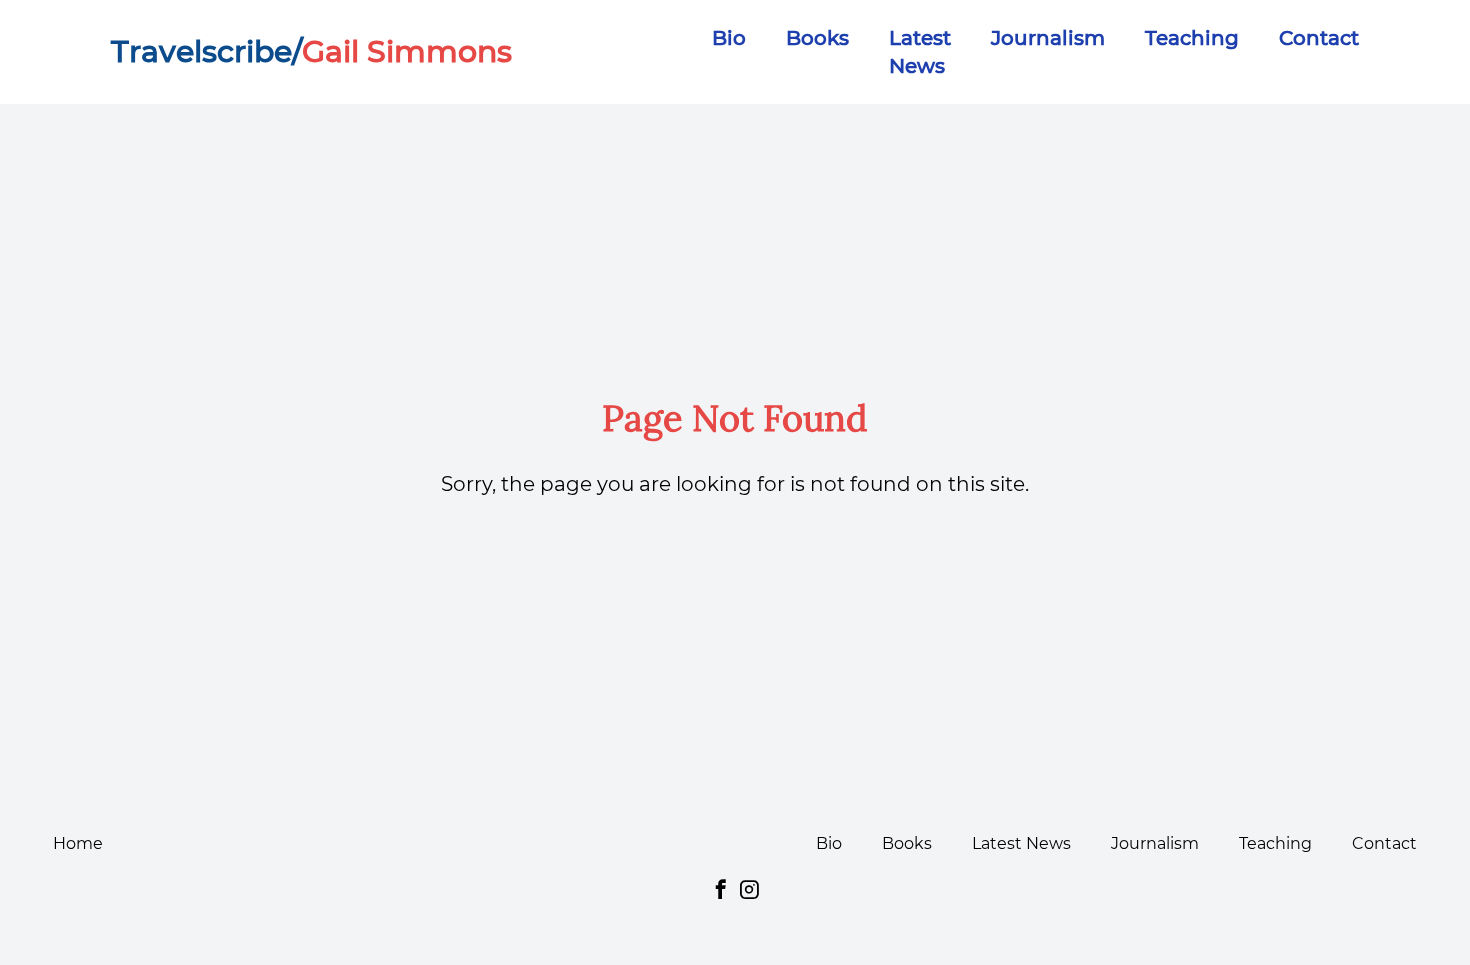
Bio (729, 38)
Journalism (1048, 38)
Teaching (1192, 38)
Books (817, 38)
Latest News (1021, 843)
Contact (1319, 38)
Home (78, 843)
